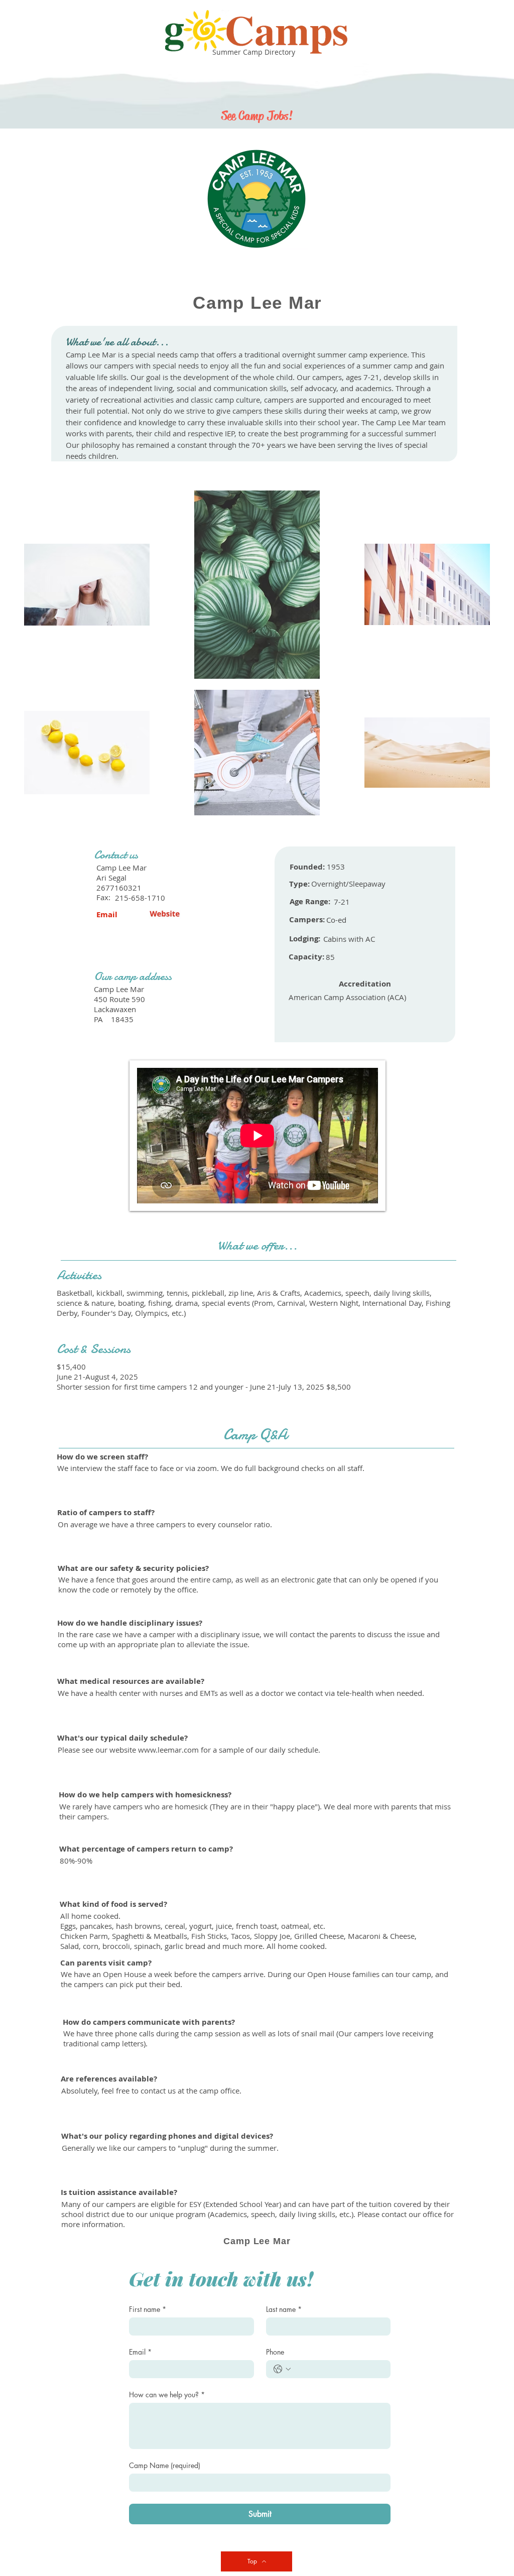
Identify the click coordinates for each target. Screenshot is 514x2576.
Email (140, 2352)
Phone (275, 2352)
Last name (284, 2309)
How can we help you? (167, 2395)
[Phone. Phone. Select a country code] (282, 2369)
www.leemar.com (168, 1750)
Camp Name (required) (165, 2465)
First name (148, 2309)
